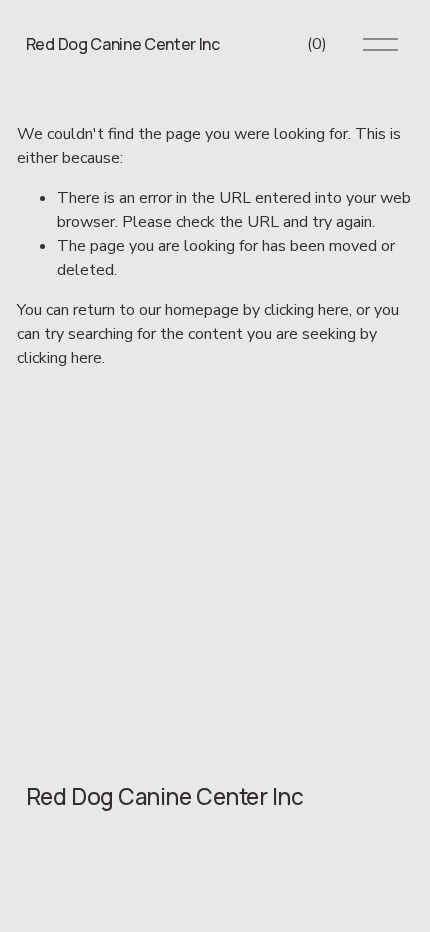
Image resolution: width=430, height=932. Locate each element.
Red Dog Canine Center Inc (123, 44)
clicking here (306, 310)
